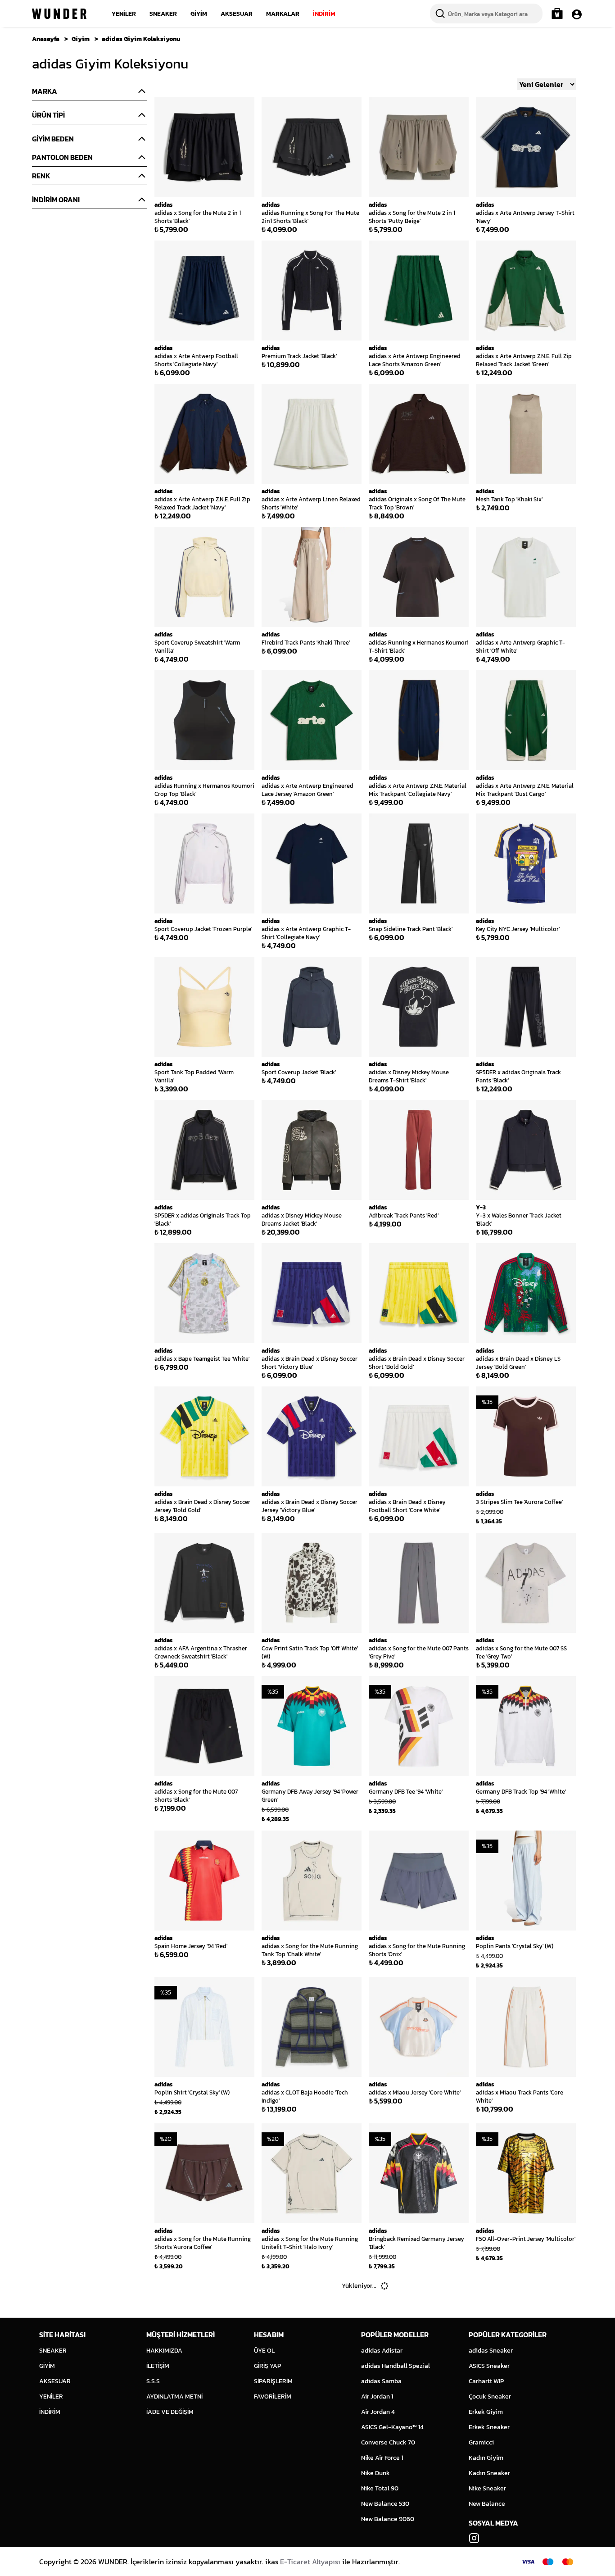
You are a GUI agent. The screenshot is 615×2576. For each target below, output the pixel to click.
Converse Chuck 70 (388, 2442)
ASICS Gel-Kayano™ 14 (392, 2427)
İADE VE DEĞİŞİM (170, 2412)
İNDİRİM (324, 14)
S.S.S (153, 2381)
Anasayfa (46, 39)
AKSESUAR (237, 14)
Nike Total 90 (380, 2488)
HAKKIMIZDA (164, 2351)
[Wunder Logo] (59, 14)
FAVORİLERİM (273, 2397)
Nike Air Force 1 (382, 2458)
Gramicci (481, 2442)
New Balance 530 (385, 2504)
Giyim (81, 39)
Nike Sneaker (487, 2488)
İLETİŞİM (158, 2366)
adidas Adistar (382, 2351)
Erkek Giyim (486, 2412)
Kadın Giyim (486, 2458)
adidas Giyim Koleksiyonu (141, 39)
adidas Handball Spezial (396, 2366)
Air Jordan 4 (378, 2412)
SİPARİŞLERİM (273, 2381)
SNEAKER (163, 14)
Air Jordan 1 (377, 2397)
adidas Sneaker (491, 2351)
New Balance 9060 (388, 2519)
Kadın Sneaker (489, 2473)
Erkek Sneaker (489, 2427)
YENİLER (124, 14)
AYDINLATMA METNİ (174, 2397)
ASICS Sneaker (489, 2366)
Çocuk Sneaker (490, 2397)
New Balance (487, 2504)
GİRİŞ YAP (267, 2366)
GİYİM (199, 14)
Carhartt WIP (486, 2381)
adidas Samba (381, 2381)
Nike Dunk (375, 2473)
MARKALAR (283, 14)
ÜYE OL (264, 2351)
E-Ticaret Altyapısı (310, 2562)
